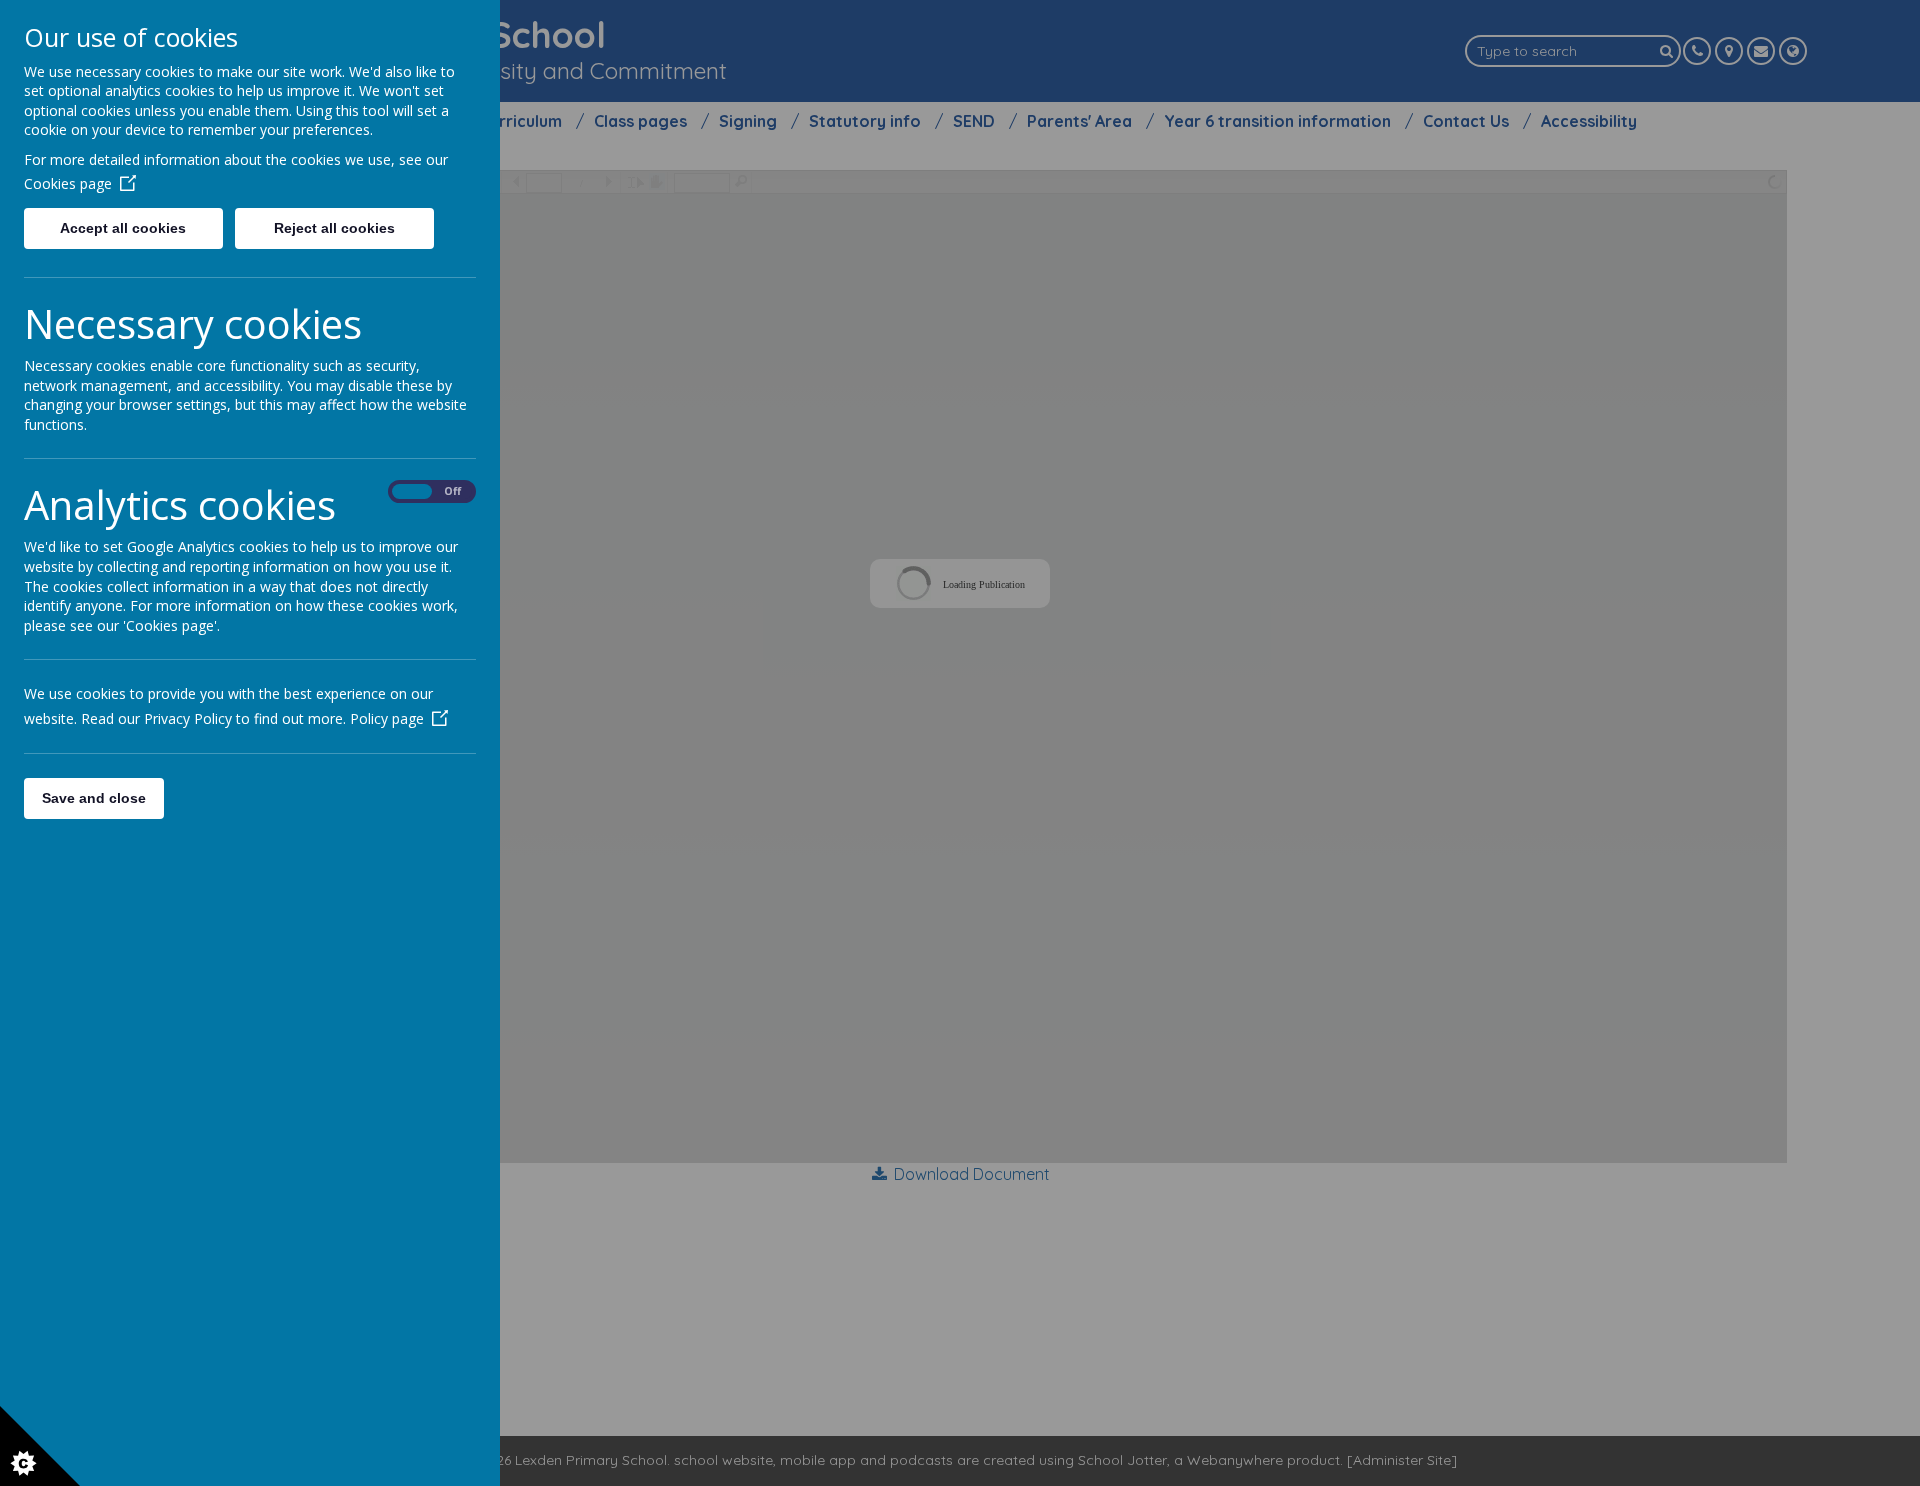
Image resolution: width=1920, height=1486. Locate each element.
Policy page (387, 718)
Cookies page (68, 183)
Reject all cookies (334, 228)
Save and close (94, 798)
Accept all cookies (123, 228)
